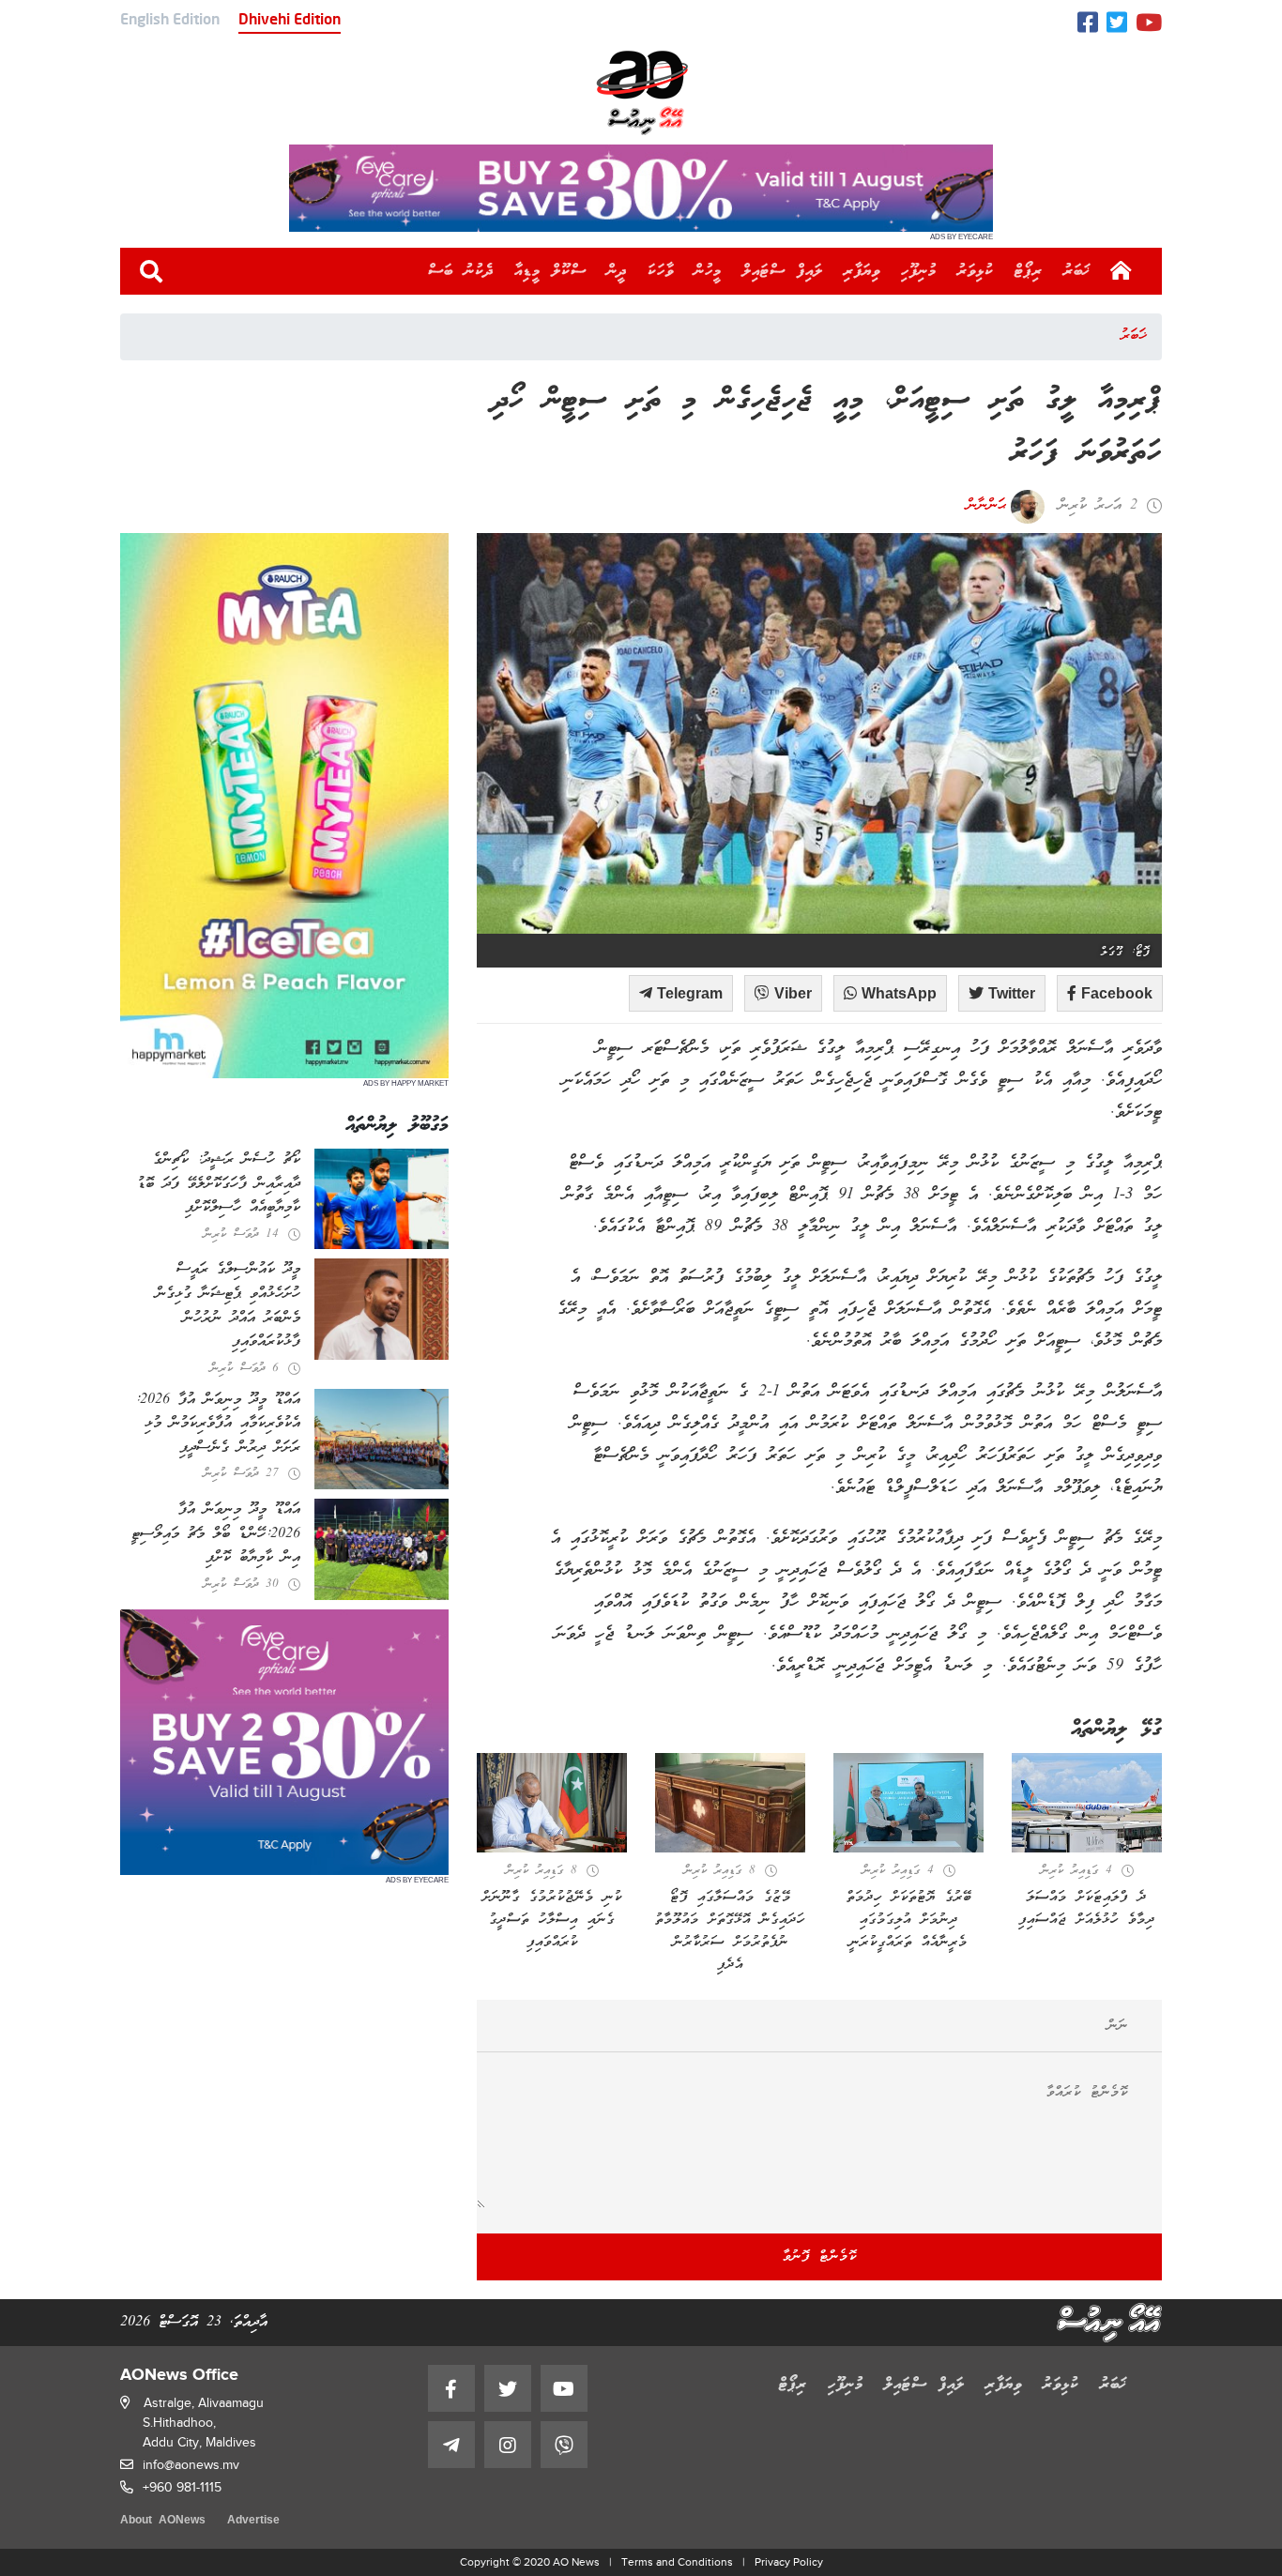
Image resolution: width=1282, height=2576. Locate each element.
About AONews (163, 2521)
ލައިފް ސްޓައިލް (783, 271)
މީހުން (708, 271)
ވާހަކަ (661, 271)
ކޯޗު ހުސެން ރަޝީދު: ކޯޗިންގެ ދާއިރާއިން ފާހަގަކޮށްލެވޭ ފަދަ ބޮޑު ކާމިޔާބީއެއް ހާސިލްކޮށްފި (219, 1184)
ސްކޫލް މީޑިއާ (550, 271)
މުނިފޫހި (919, 271)
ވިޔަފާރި (862, 271)
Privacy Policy (789, 2562)
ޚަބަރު (1077, 271)
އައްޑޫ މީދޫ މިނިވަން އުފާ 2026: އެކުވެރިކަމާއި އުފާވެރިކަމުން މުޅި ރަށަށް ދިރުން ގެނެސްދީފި (218, 1424)
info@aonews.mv (191, 2465)
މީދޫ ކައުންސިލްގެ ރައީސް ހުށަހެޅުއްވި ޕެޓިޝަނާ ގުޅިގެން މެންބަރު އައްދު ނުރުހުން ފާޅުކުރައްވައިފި (228, 1306)
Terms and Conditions (677, 2562)
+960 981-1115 (182, 2487)
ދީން (617, 271)
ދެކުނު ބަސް (461, 271)
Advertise (253, 2521)
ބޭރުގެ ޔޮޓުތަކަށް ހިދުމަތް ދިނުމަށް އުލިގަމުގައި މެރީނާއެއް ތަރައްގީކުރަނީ (909, 1920)
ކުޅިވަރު (976, 271)
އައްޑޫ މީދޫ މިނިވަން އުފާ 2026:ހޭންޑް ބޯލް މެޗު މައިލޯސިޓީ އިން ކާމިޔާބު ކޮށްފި (216, 1534)
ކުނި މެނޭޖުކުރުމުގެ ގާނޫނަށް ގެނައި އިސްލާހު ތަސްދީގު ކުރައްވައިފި (552, 1920)
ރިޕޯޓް (1029, 271)
